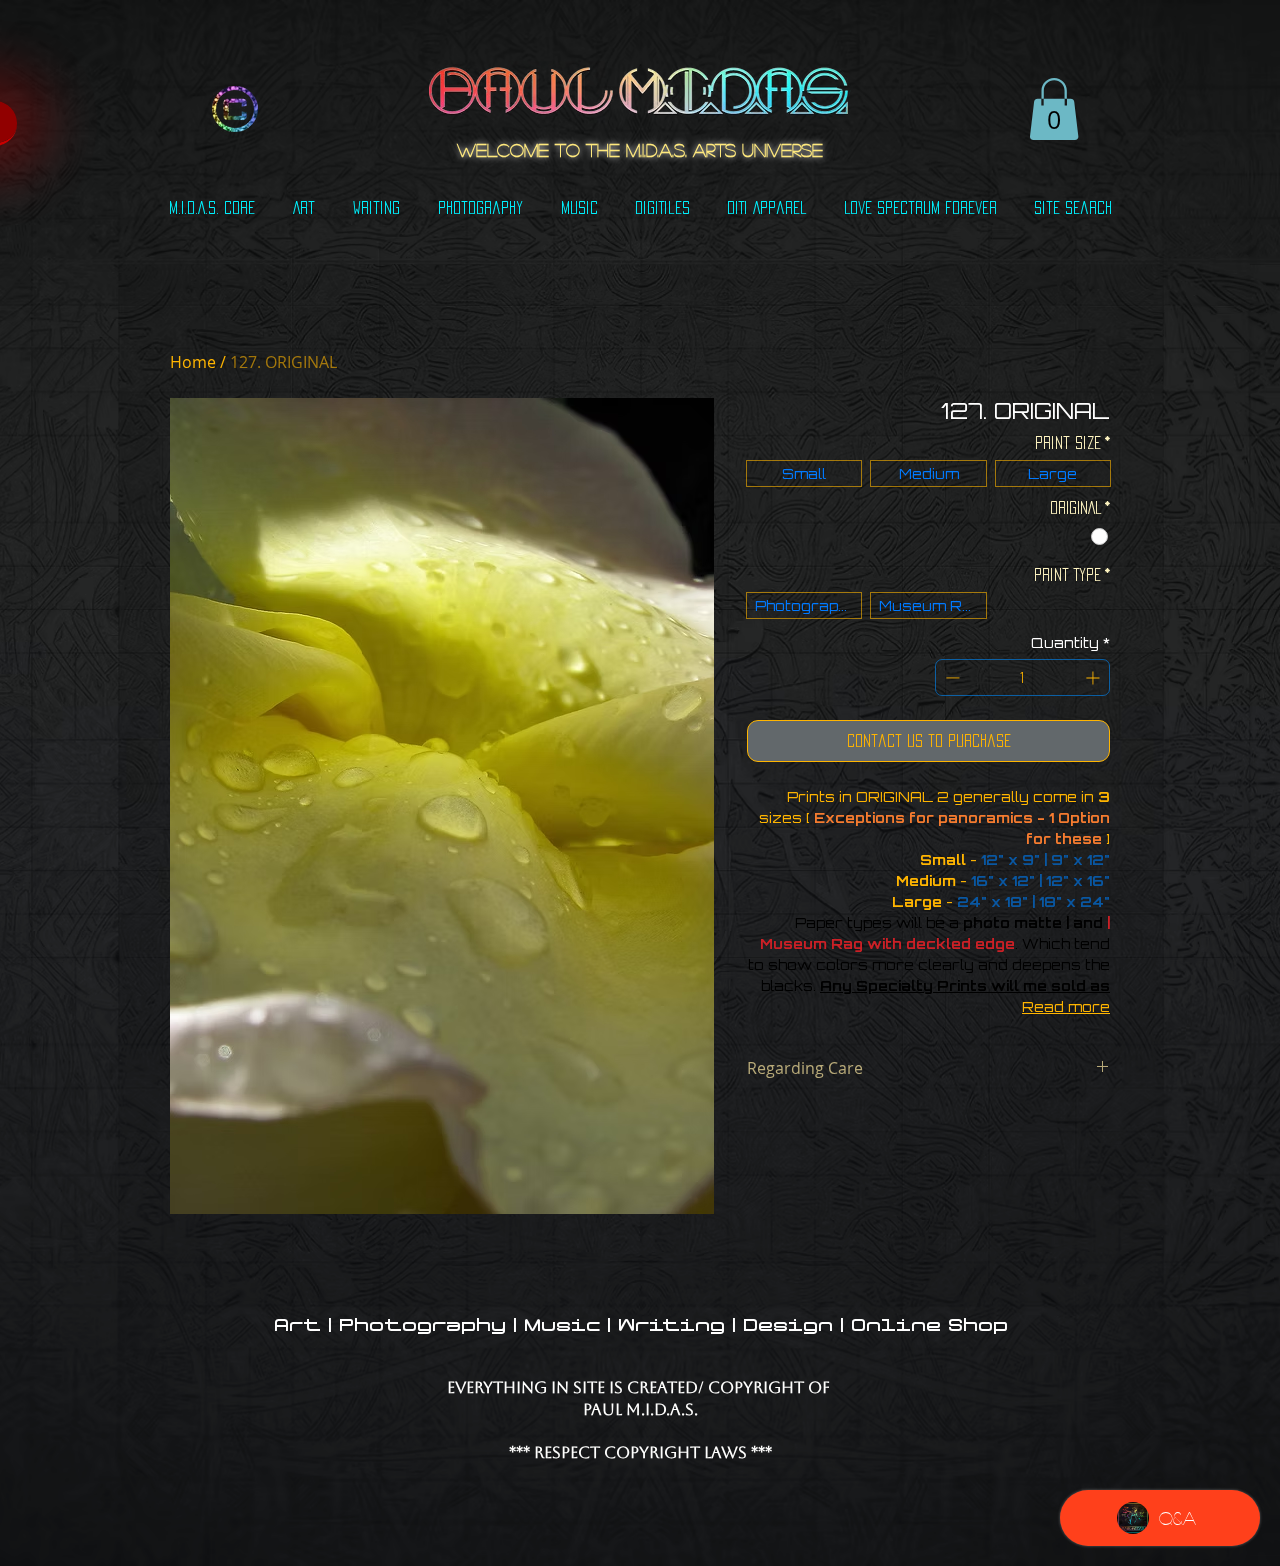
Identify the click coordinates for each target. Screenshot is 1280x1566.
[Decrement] (950, 677)
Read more (1066, 1006)
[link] (1054, 109)
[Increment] (1094, 677)
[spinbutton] (1022, 677)
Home (193, 362)
